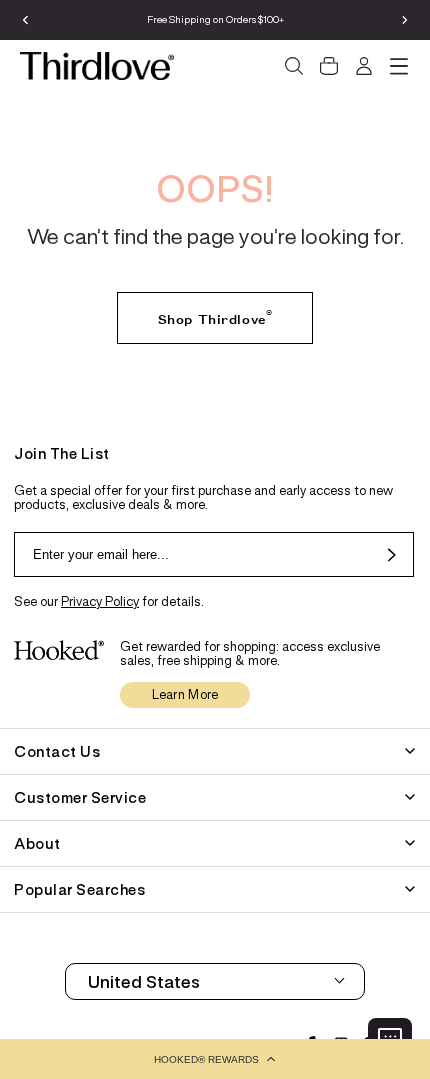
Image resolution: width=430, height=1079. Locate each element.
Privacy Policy (100, 601)
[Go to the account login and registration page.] (364, 66)
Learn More (185, 694)
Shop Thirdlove (215, 315)
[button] (215, 1059)
